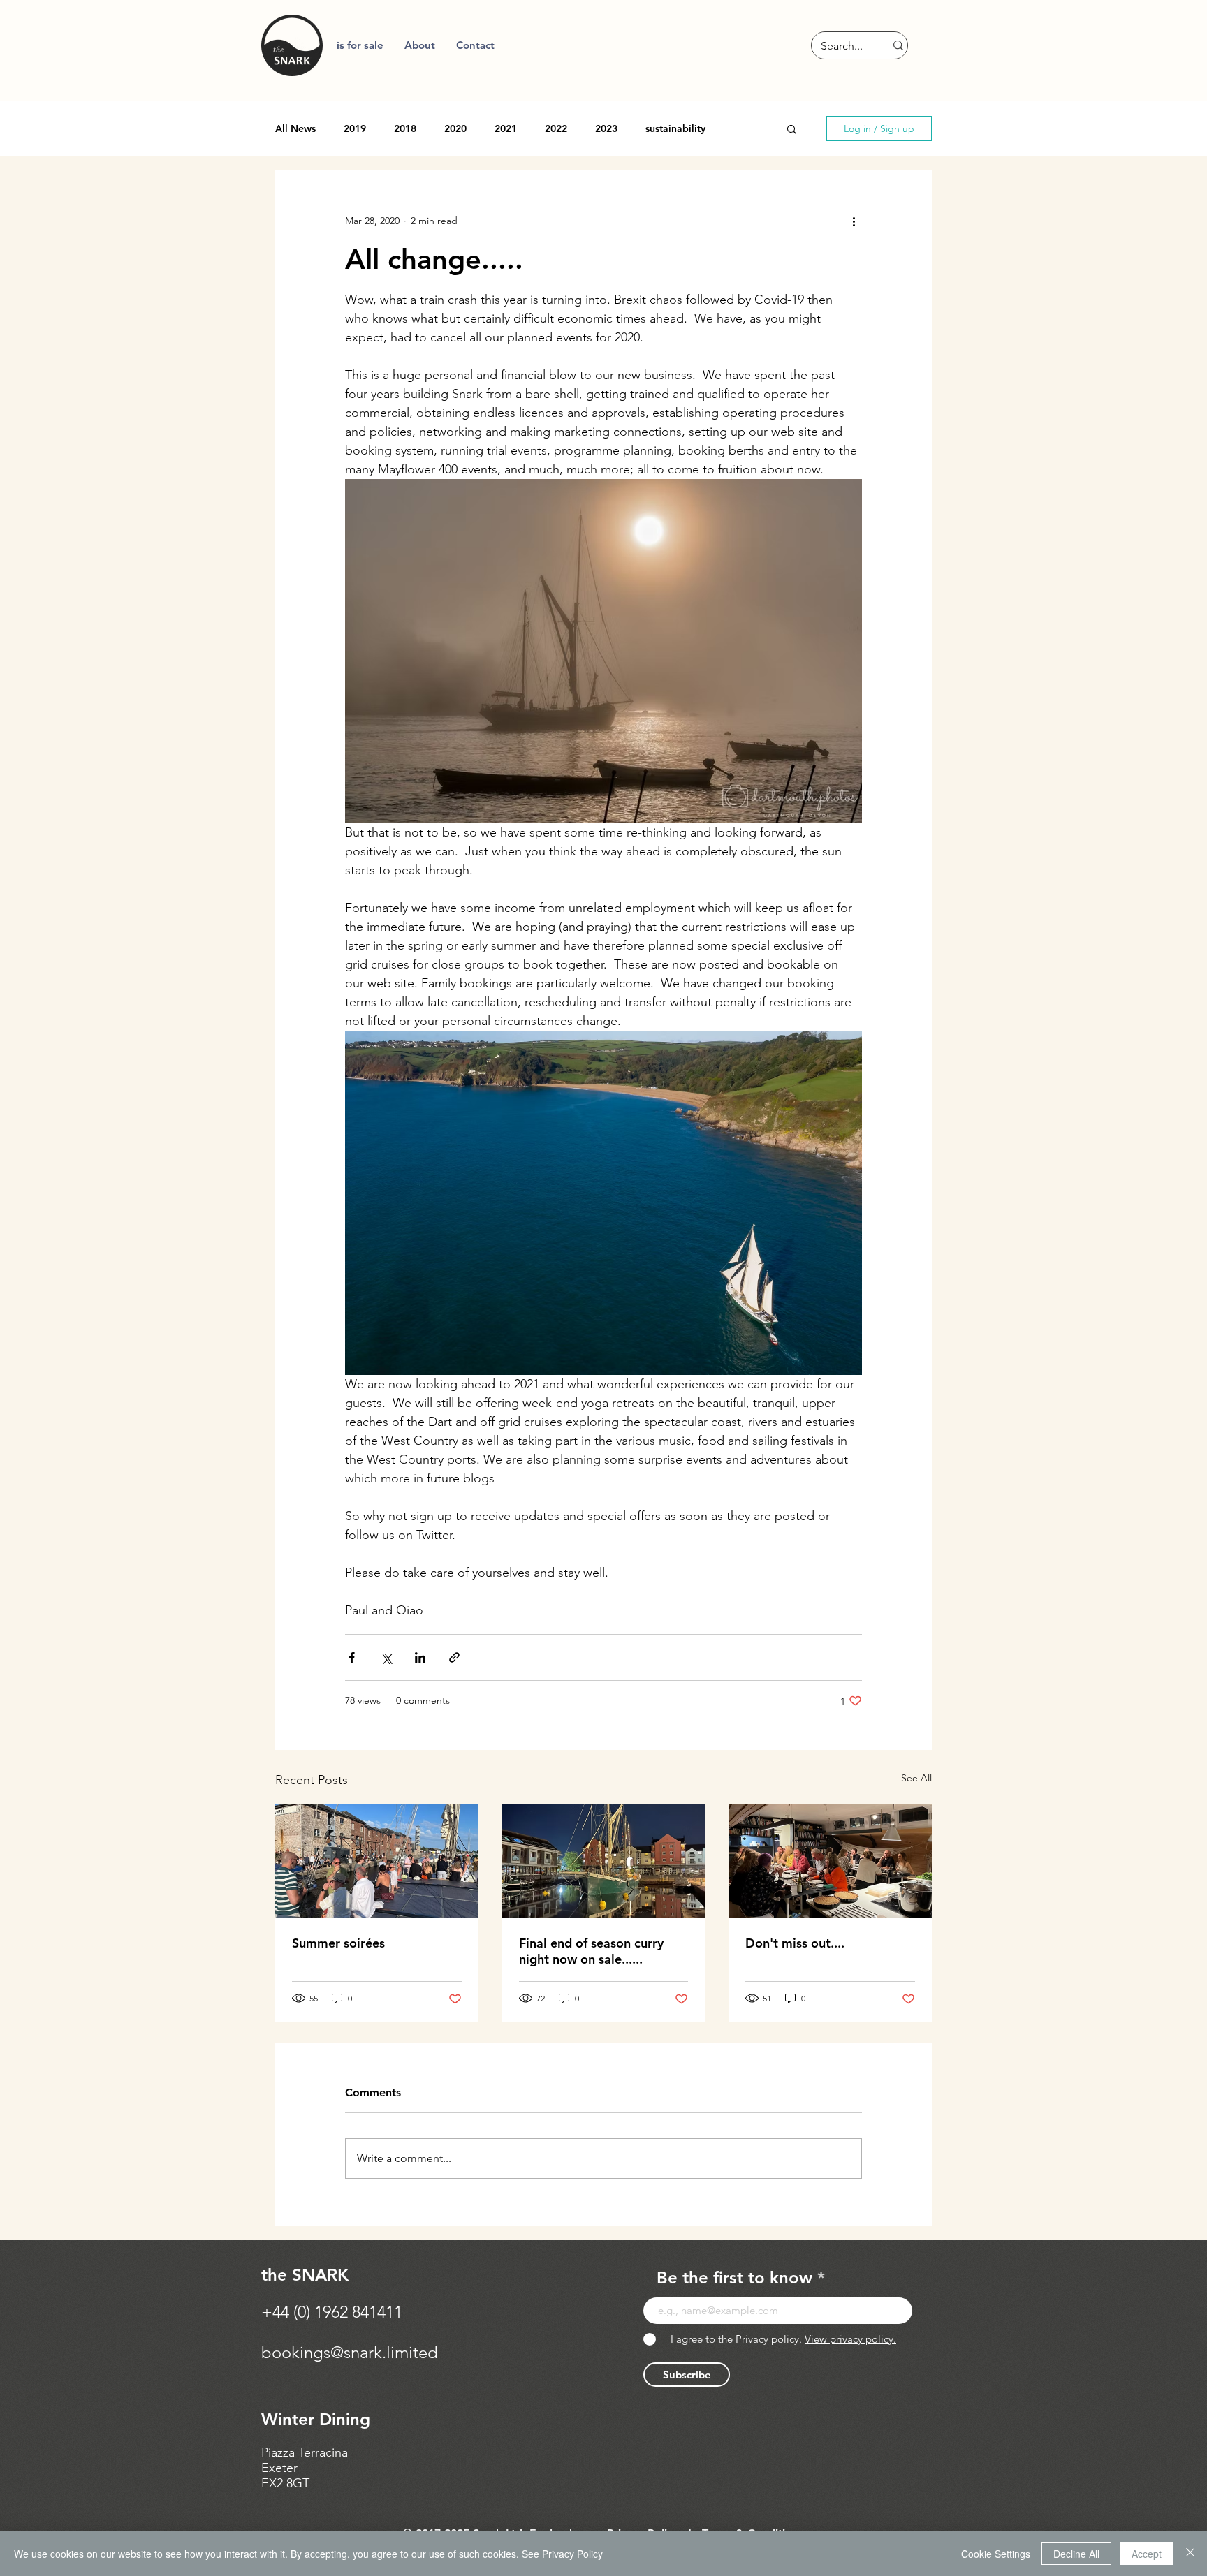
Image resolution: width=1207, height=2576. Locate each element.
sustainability (675, 129)
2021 (506, 129)
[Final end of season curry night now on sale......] (604, 1861)
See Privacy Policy (562, 2554)
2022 (556, 129)
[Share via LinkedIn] (420, 1657)
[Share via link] (454, 1657)
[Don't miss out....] (830, 1861)
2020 (455, 129)
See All (916, 1778)
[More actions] (854, 221)
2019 (355, 129)
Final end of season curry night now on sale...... (591, 1951)
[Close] (1190, 2554)
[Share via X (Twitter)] (386, 1657)
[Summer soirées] (377, 1861)
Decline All (1076, 2554)
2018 (405, 129)
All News (295, 129)
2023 (606, 129)
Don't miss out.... (795, 1943)
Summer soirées (338, 1943)
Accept (1147, 2554)
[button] (420, 45)
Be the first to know (734, 2278)
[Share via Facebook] (352, 1657)
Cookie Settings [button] (996, 2554)
